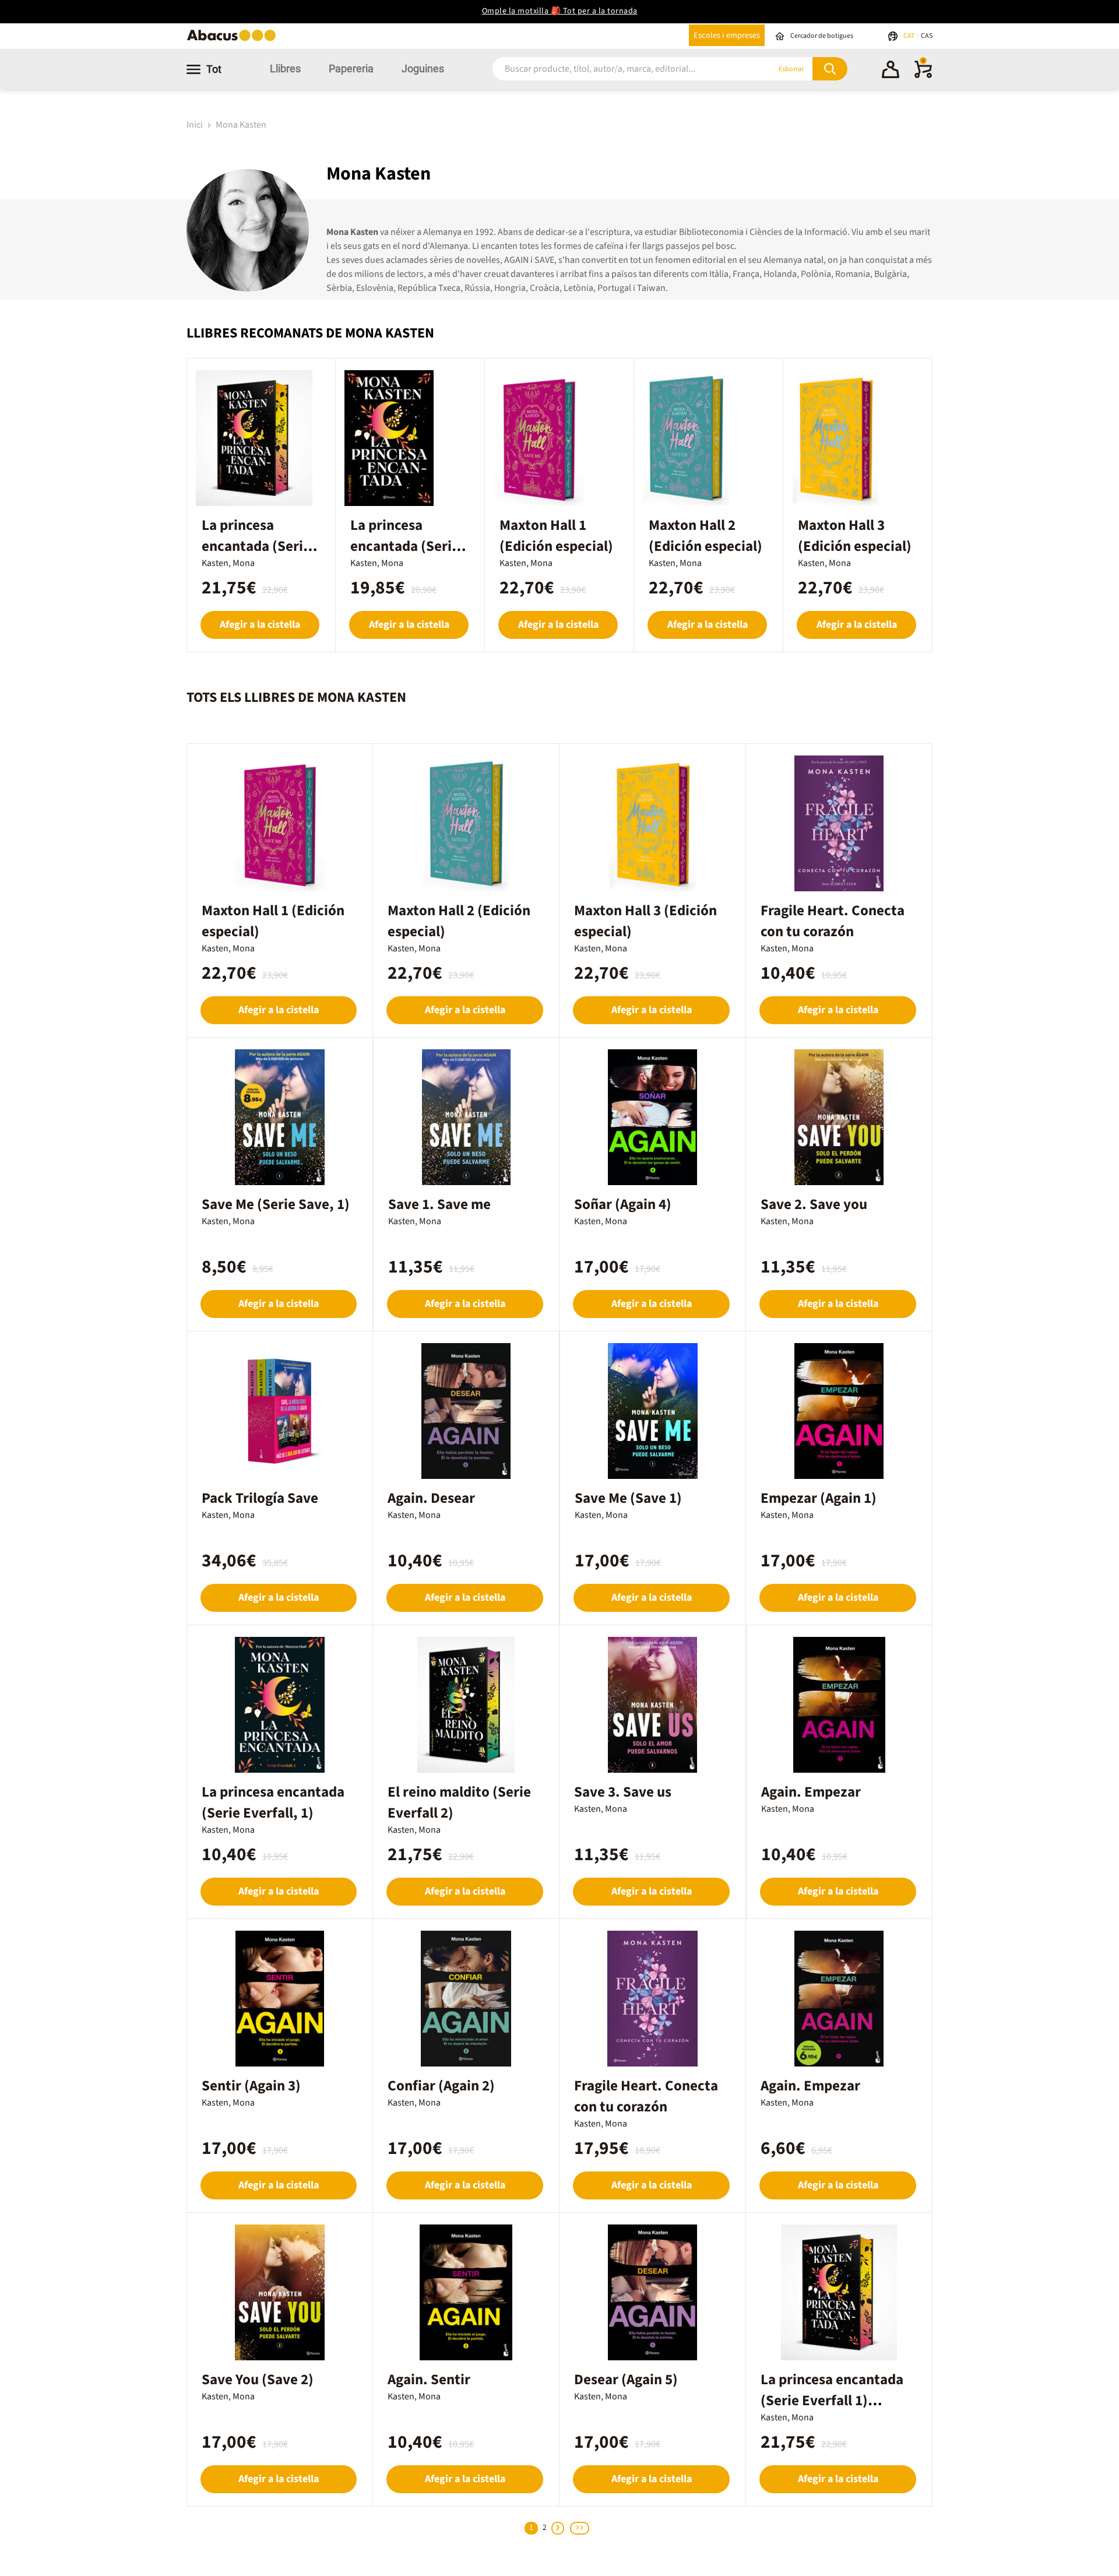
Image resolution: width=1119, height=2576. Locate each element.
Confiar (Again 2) (441, 2086)
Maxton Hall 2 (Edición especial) (705, 536)
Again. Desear (431, 1498)
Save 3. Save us (623, 1792)
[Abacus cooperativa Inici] (234, 40)
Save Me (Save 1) (628, 1498)
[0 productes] (923, 76)
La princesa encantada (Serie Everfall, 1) (273, 1802)
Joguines (423, 68)
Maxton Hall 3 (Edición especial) (855, 536)
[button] (891, 71)
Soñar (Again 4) (623, 1204)
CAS (927, 36)
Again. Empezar (811, 1792)
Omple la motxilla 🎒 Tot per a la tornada (560, 11)
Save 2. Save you (814, 1204)
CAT (909, 36)
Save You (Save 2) (258, 2380)
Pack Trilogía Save (260, 1498)
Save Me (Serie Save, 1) (276, 1204)
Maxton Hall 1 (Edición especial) (556, 536)
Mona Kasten (241, 125)
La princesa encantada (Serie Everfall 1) (405, 546)
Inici (196, 125)
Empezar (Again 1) (819, 1498)
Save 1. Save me (439, 1204)
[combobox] (617, 69)
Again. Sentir (429, 2380)
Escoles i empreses (727, 35)
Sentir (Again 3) (251, 2086)
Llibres (285, 68)
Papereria (351, 68)
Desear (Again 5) (626, 2380)
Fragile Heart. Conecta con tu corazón (833, 921)
